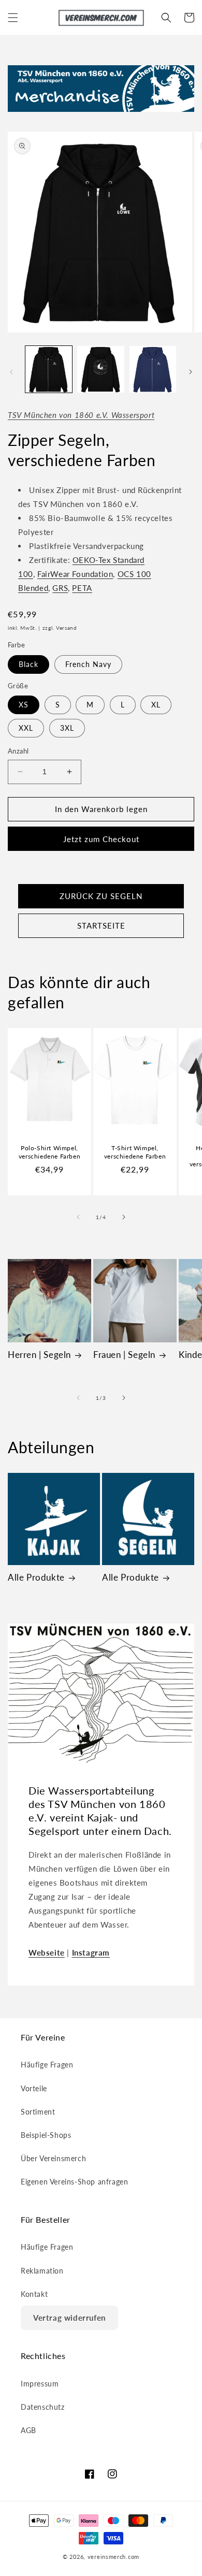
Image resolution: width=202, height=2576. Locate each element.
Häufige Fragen (47, 2065)
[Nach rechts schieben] (191, 372)
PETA (82, 588)
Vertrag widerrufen (69, 2318)
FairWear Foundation (75, 574)
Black (28, 664)
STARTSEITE (101, 925)
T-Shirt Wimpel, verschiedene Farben (135, 1152)
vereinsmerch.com (113, 2557)
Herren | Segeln (39, 1355)
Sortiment (38, 2112)
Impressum (40, 2384)
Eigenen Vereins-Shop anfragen (74, 2182)
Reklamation (42, 2271)
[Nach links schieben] (11, 372)
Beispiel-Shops (46, 2135)
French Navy (88, 664)
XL (156, 705)
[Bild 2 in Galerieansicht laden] (100, 369)
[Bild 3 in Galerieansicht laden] (153, 369)
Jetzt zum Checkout (101, 839)
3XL (67, 728)
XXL (26, 728)
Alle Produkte (36, 1577)
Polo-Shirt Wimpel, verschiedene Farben (49, 1152)
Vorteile (34, 2088)
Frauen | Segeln (124, 1355)
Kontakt (34, 2294)
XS (24, 705)
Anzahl (18, 751)
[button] (13, 18)
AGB (28, 2430)
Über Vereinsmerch (53, 2158)
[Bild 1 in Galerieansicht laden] (49, 369)
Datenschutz (43, 2407)
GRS (60, 588)
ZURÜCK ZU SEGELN (101, 896)
